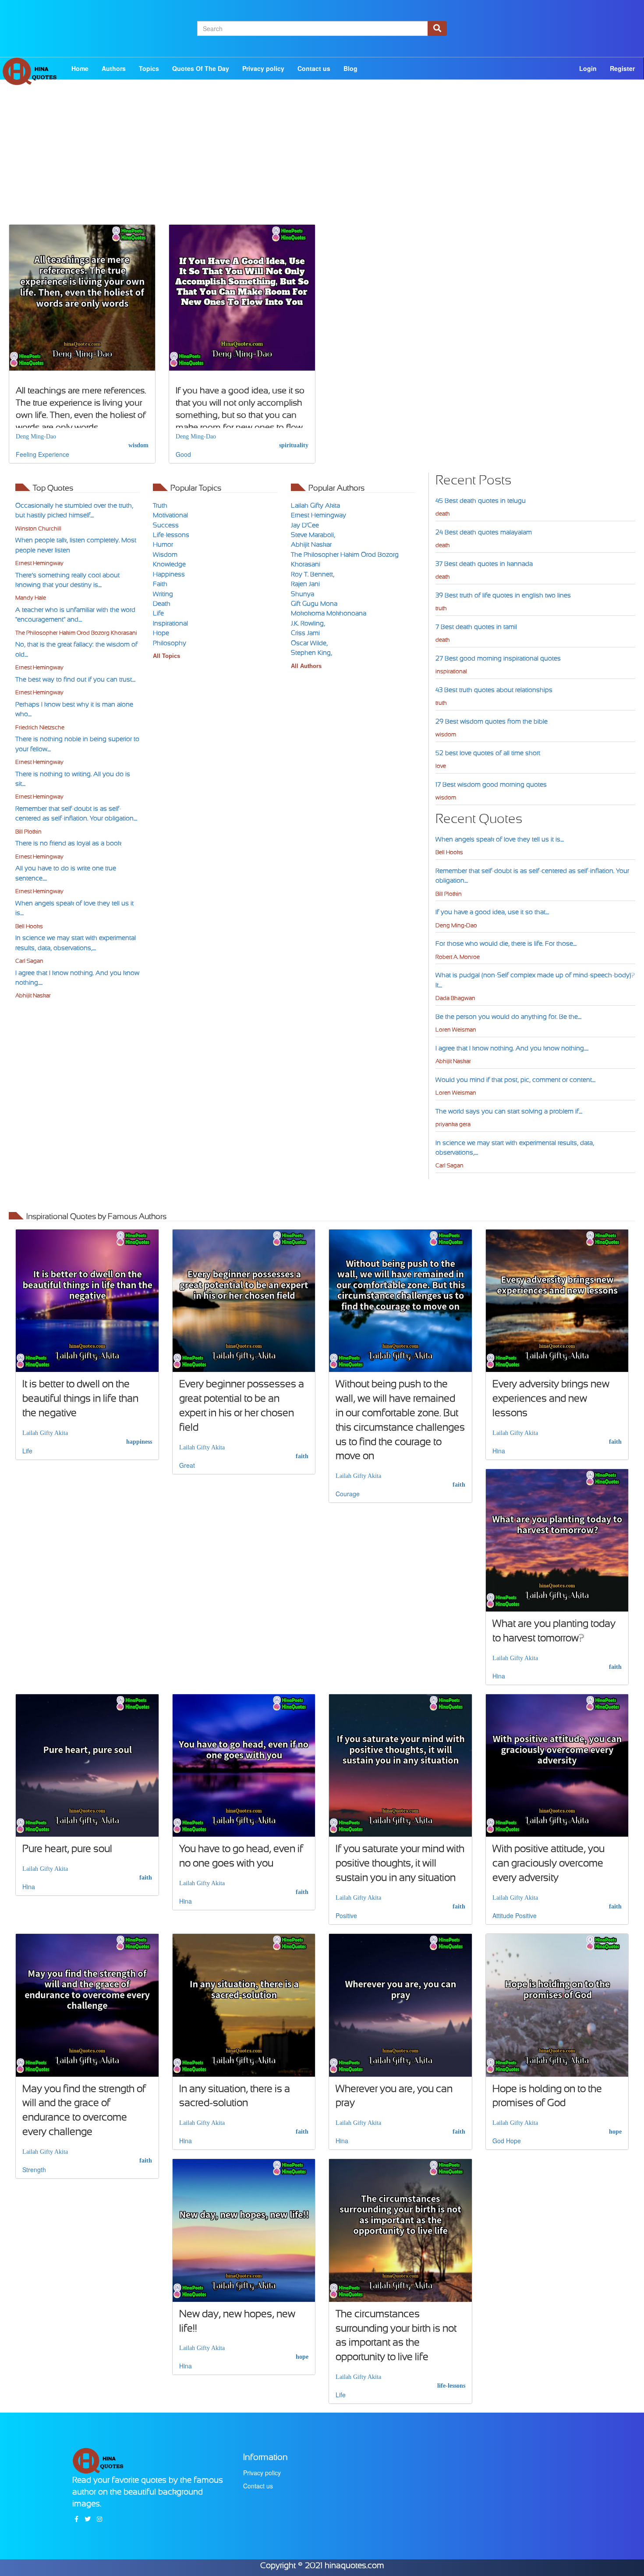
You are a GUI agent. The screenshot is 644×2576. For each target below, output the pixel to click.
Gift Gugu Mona (314, 604)
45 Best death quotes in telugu (481, 501)
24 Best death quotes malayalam (484, 532)
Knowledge (169, 564)
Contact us (314, 68)
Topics (149, 68)
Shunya (303, 594)
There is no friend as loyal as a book (68, 843)
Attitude (503, 1915)
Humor (163, 544)
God (498, 2141)
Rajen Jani (305, 584)
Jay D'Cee (305, 525)
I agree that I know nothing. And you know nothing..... (512, 1048)
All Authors (306, 666)
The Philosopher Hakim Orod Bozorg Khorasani (76, 633)
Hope (161, 633)
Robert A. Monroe (458, 957)
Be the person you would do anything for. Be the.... (508, 1017)
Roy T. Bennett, (313, 574)
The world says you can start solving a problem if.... (509, 1111)
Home (80, 68)
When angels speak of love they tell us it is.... (500, 839)
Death (162, 604)
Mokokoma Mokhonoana (329, 613)
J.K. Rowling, (308, 623)
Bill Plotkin (28, 832)
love (441, 766)
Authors (114, 68)
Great (187, 1465)
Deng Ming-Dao (36, 436)
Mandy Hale (31, 598)
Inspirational (170, 623)
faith (302, 1456)
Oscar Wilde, (309, 643)
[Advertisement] (322, 163)
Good (183, 454)
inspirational (451, 671)
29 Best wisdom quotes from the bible (492, 721)
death (443, 514)
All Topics (166, 656)
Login (588, 68)
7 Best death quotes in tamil (476, 627)
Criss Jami (305, 633)
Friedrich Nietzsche (40, 727)
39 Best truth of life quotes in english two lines (503, 595)
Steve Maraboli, (313, 535)
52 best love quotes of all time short (488, 753)
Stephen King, (311, 653)
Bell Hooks (29, 926)
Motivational (170, 515)
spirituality (294, 445)
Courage (348, 1494)
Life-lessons (171, 535)
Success (166, 525)
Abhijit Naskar (33, 995)
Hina (499, 1451)
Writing (163, 594)
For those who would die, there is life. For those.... (506, 943)
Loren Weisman (456, 1030)
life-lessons (451, 2386)
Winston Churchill (38, 528)
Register (622, 68)
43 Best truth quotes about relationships (494, 690)
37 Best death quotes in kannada (484, 564)
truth (441, 608)
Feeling (26, 454)
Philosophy (170, 643)
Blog (350, 68)
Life (158, 613)
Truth (160, 505)
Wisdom (165, 555)
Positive (346, 1915)
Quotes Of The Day (201, 68)
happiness (139, 1442)
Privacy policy (263, 68)
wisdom (138, 445)
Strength (34, 2170)
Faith (160, 584)
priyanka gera (453, 1124)
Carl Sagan (29, 961)
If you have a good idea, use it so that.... (492, 912)
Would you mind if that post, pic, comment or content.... (515, 1080)
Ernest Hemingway (39, 563)
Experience (54, 454)
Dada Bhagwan (455, 998)
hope (615, 2132)
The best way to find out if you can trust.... (75, 679)
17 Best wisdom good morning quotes (491, 784)
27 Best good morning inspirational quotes (498, 658)
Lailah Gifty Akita (315, 505)
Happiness (169, 574)
